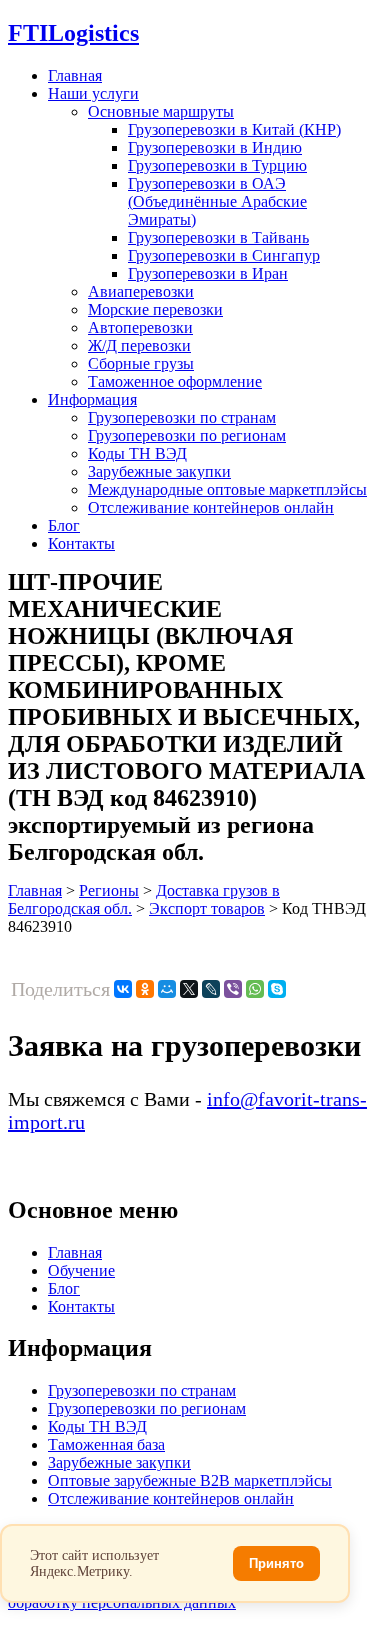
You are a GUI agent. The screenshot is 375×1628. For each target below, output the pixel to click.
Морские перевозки (155, 309)
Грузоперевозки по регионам (187, 435)
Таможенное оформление (175, 381)
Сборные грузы (141, 363)
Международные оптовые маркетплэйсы (227, 489)
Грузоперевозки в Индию (215, 147)
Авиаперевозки (141, 291)
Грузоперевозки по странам (182, 417)
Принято (276, 1563)
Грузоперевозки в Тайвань (218, 237)
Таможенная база (106, 1444)
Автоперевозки (140, 327)
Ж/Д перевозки (139, 345)
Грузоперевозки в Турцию (217, 165)
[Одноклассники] (145, 989)
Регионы (109, 890)
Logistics (73, 33)
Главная (75, 75)
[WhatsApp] (255, 989)
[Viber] (233, 989)
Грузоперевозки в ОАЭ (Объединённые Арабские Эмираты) (217, 201)
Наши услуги (93, 93)
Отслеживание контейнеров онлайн (211, 507)
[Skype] (277, 989)
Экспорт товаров (207, 908)
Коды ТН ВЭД (137, 453)
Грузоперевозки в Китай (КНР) (234, 129)
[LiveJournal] (211, 989)
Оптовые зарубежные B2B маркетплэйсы (190, 1480)
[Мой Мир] (167, 989)
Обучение (81, 1270)
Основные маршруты (161, 111)
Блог (64, 525)
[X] (189, 989)
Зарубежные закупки (159, 471)
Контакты (81, 543)
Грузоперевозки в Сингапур (224, 255)
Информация (92, 399)
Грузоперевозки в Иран (208, 273)
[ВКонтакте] (123, 989)
